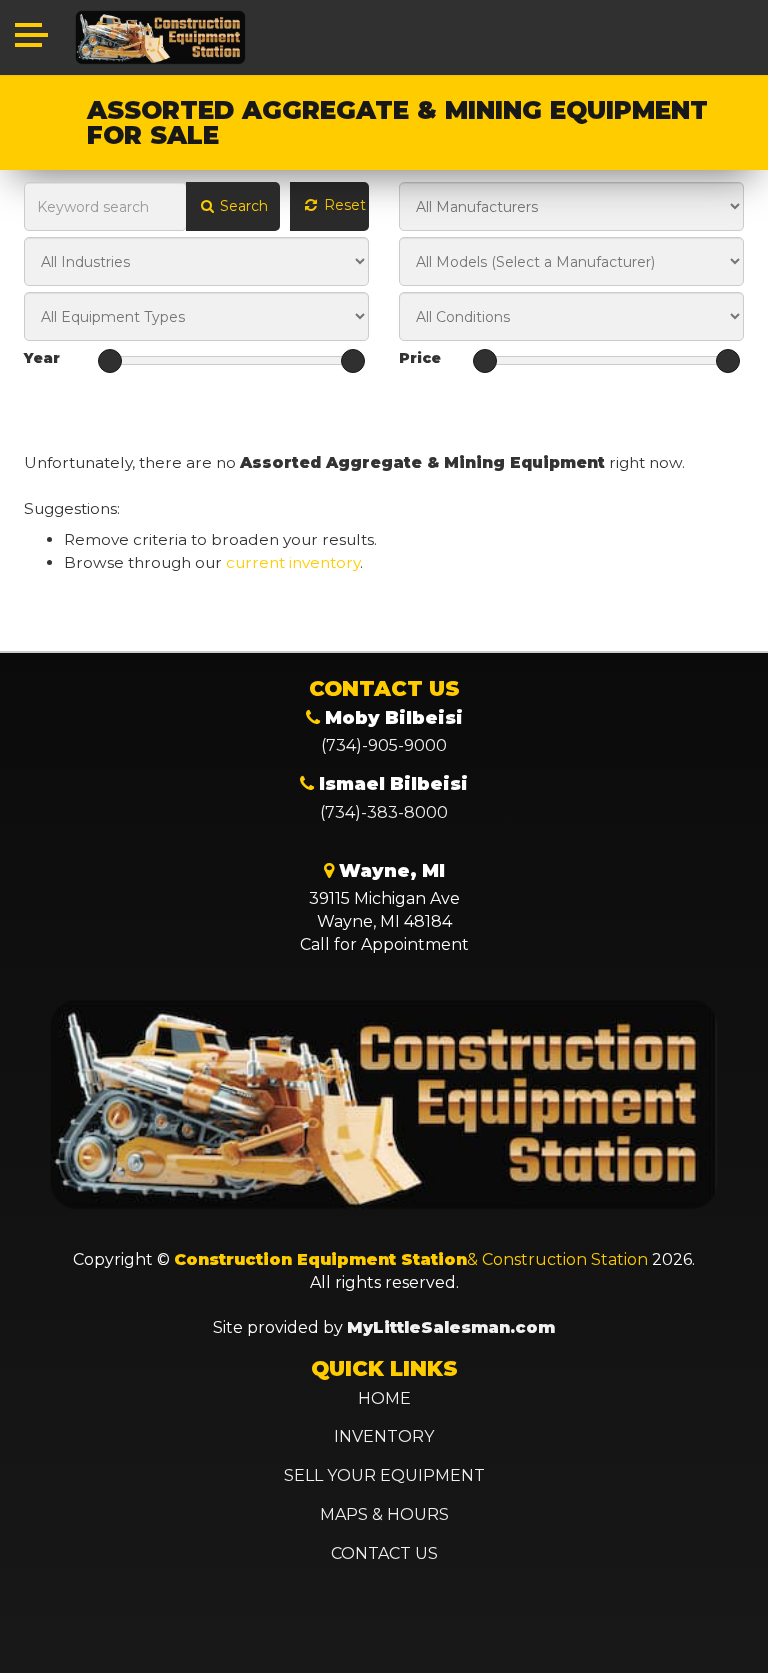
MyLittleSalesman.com (451, 1327)
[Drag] (110, 361)
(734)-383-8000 (384, 812)
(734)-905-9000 (384, 745)
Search (242, 206)
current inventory (293, 562)
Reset (343, 205)
